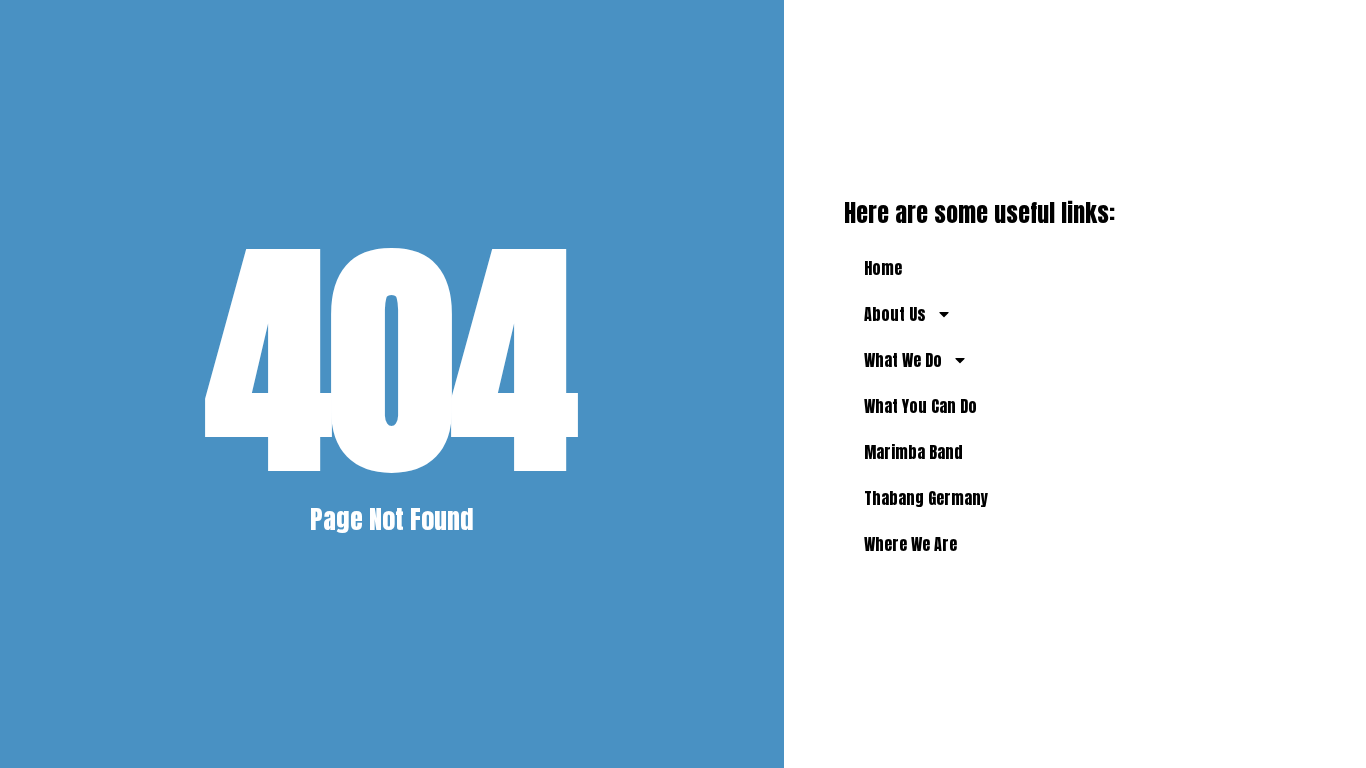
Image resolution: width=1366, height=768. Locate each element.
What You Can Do (920, 406)
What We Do (903, 360)
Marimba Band (913, 452)
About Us (895, 314)
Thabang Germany (926, 498)
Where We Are (910, 544)
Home (883, 268)
